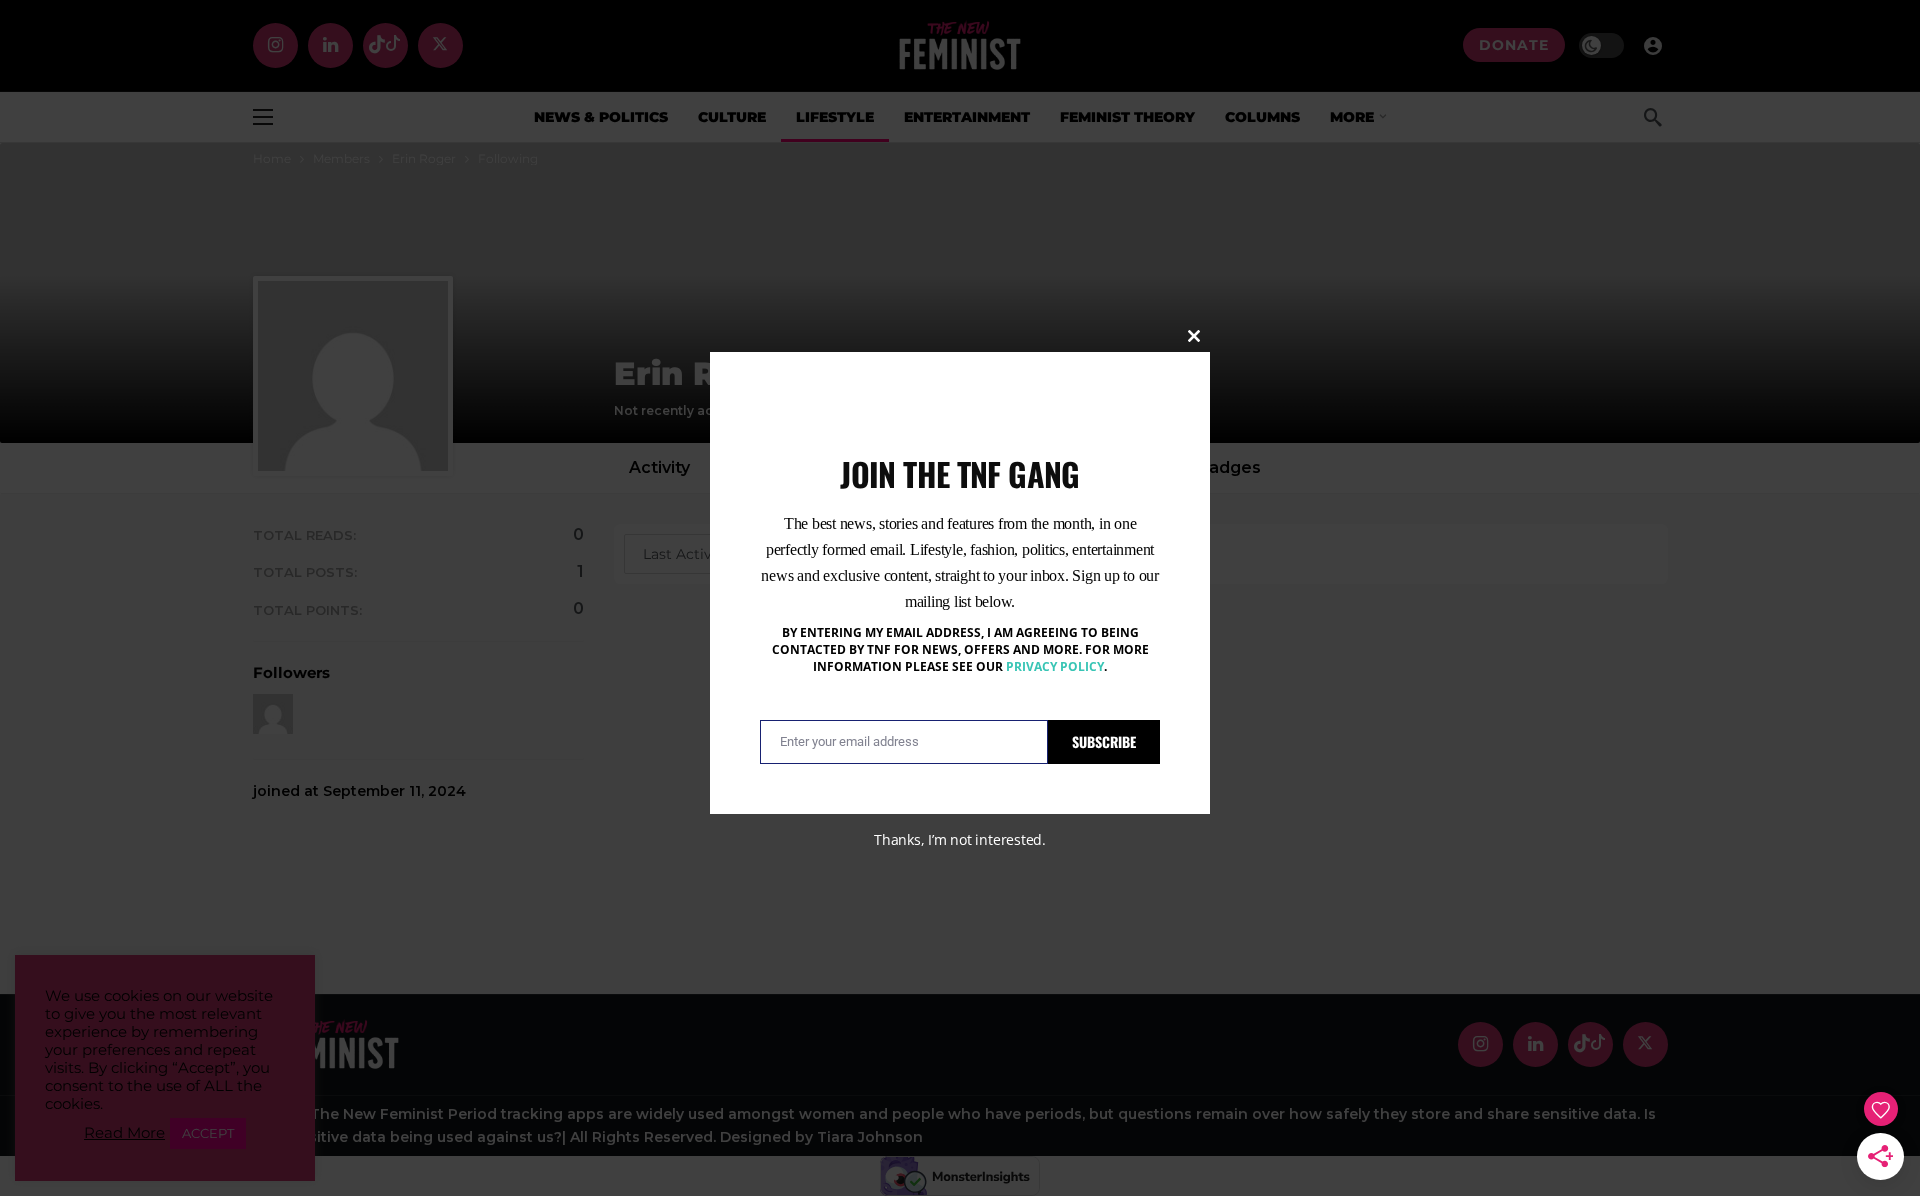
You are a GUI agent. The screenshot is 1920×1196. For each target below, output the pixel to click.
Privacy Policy (1055, 666)
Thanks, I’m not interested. (960, 839)
